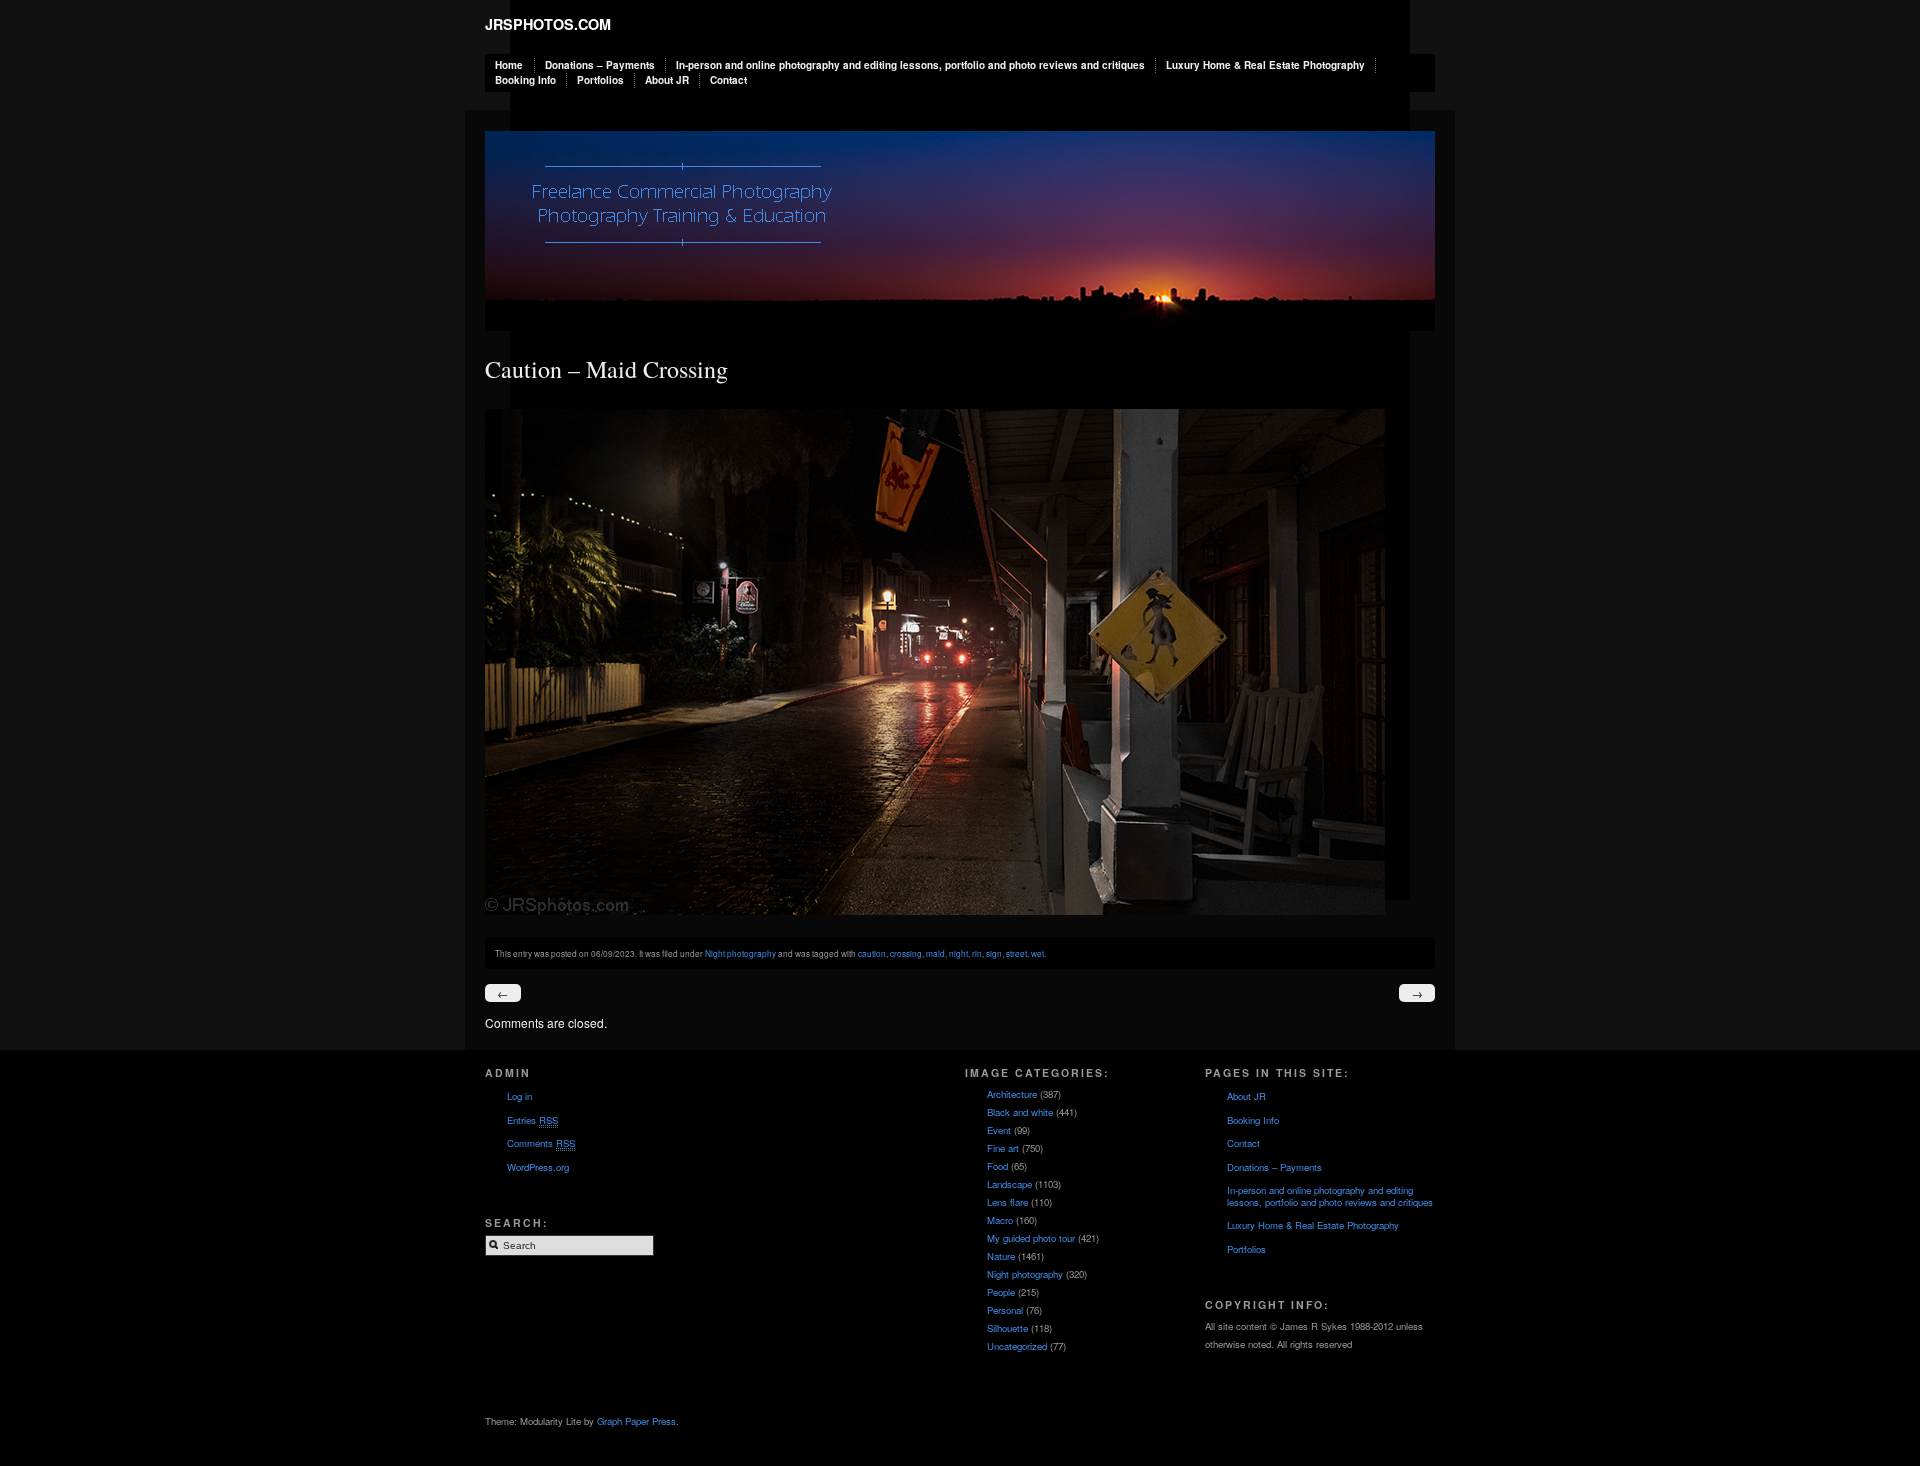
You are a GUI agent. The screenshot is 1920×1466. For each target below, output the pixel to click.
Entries (532, 1120)
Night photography (740, 953)
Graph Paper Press (636, 1421)
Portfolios (600, 80)
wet (1037, 953)
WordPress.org (538, 1167)
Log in (519, 1096)
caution (872, 953)
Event (999, 1130)
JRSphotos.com (548, 24)
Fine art (1003, 1148)
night (958, 953)
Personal (1005, 1310)
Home (509, 65)
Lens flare (1007, 1202)
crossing (906, 953)
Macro (1000, 1220)
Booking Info (525, 80)
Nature (1001, 1256)
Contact (728, 80)
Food (997, 1166)
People (1001, 1292)
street (1016, 953)
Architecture (1012, 1094)
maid (935, 953)
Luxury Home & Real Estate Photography (1265, 65)
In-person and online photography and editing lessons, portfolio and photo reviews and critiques (910, 65)
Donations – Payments (600, 65)
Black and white (1020, 1112)
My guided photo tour (1031, 1238)
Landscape (1009, 1184)
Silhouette (1007, 1328)
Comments (541, 1143)
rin (977, 953)
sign (994, 953)
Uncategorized (1017, 1346)
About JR (667, 80)
